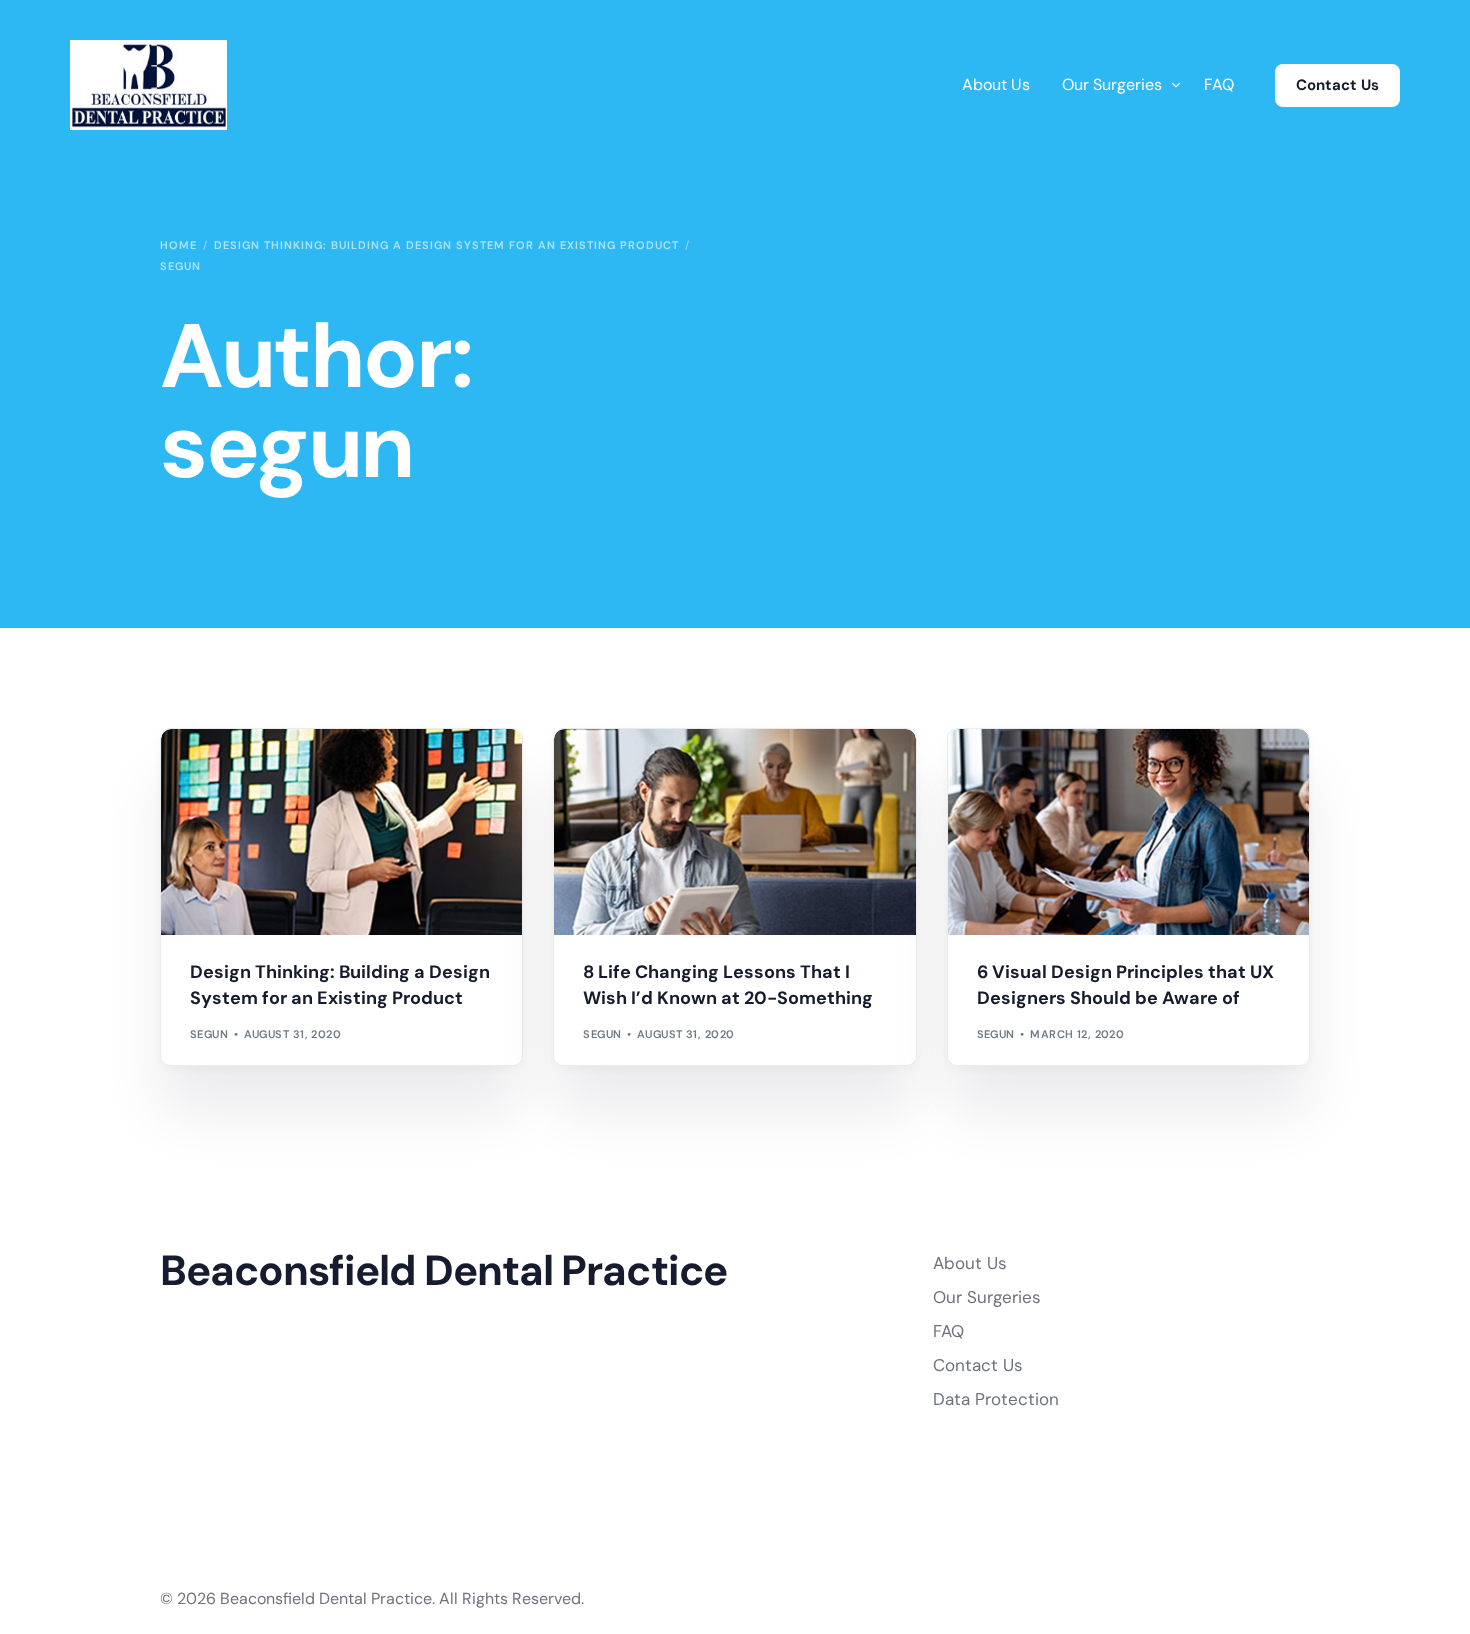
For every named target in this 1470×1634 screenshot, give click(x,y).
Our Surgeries (987, 1297)
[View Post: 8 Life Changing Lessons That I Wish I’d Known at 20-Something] (734, 832)
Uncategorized (244, 771)
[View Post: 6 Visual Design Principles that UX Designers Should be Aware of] (1128, 832)
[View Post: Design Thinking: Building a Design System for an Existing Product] (341, 832)
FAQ (948, 1331)
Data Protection (996, 1399)
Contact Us (1337, 85)
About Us (970, 1263)
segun (209, 1034)
